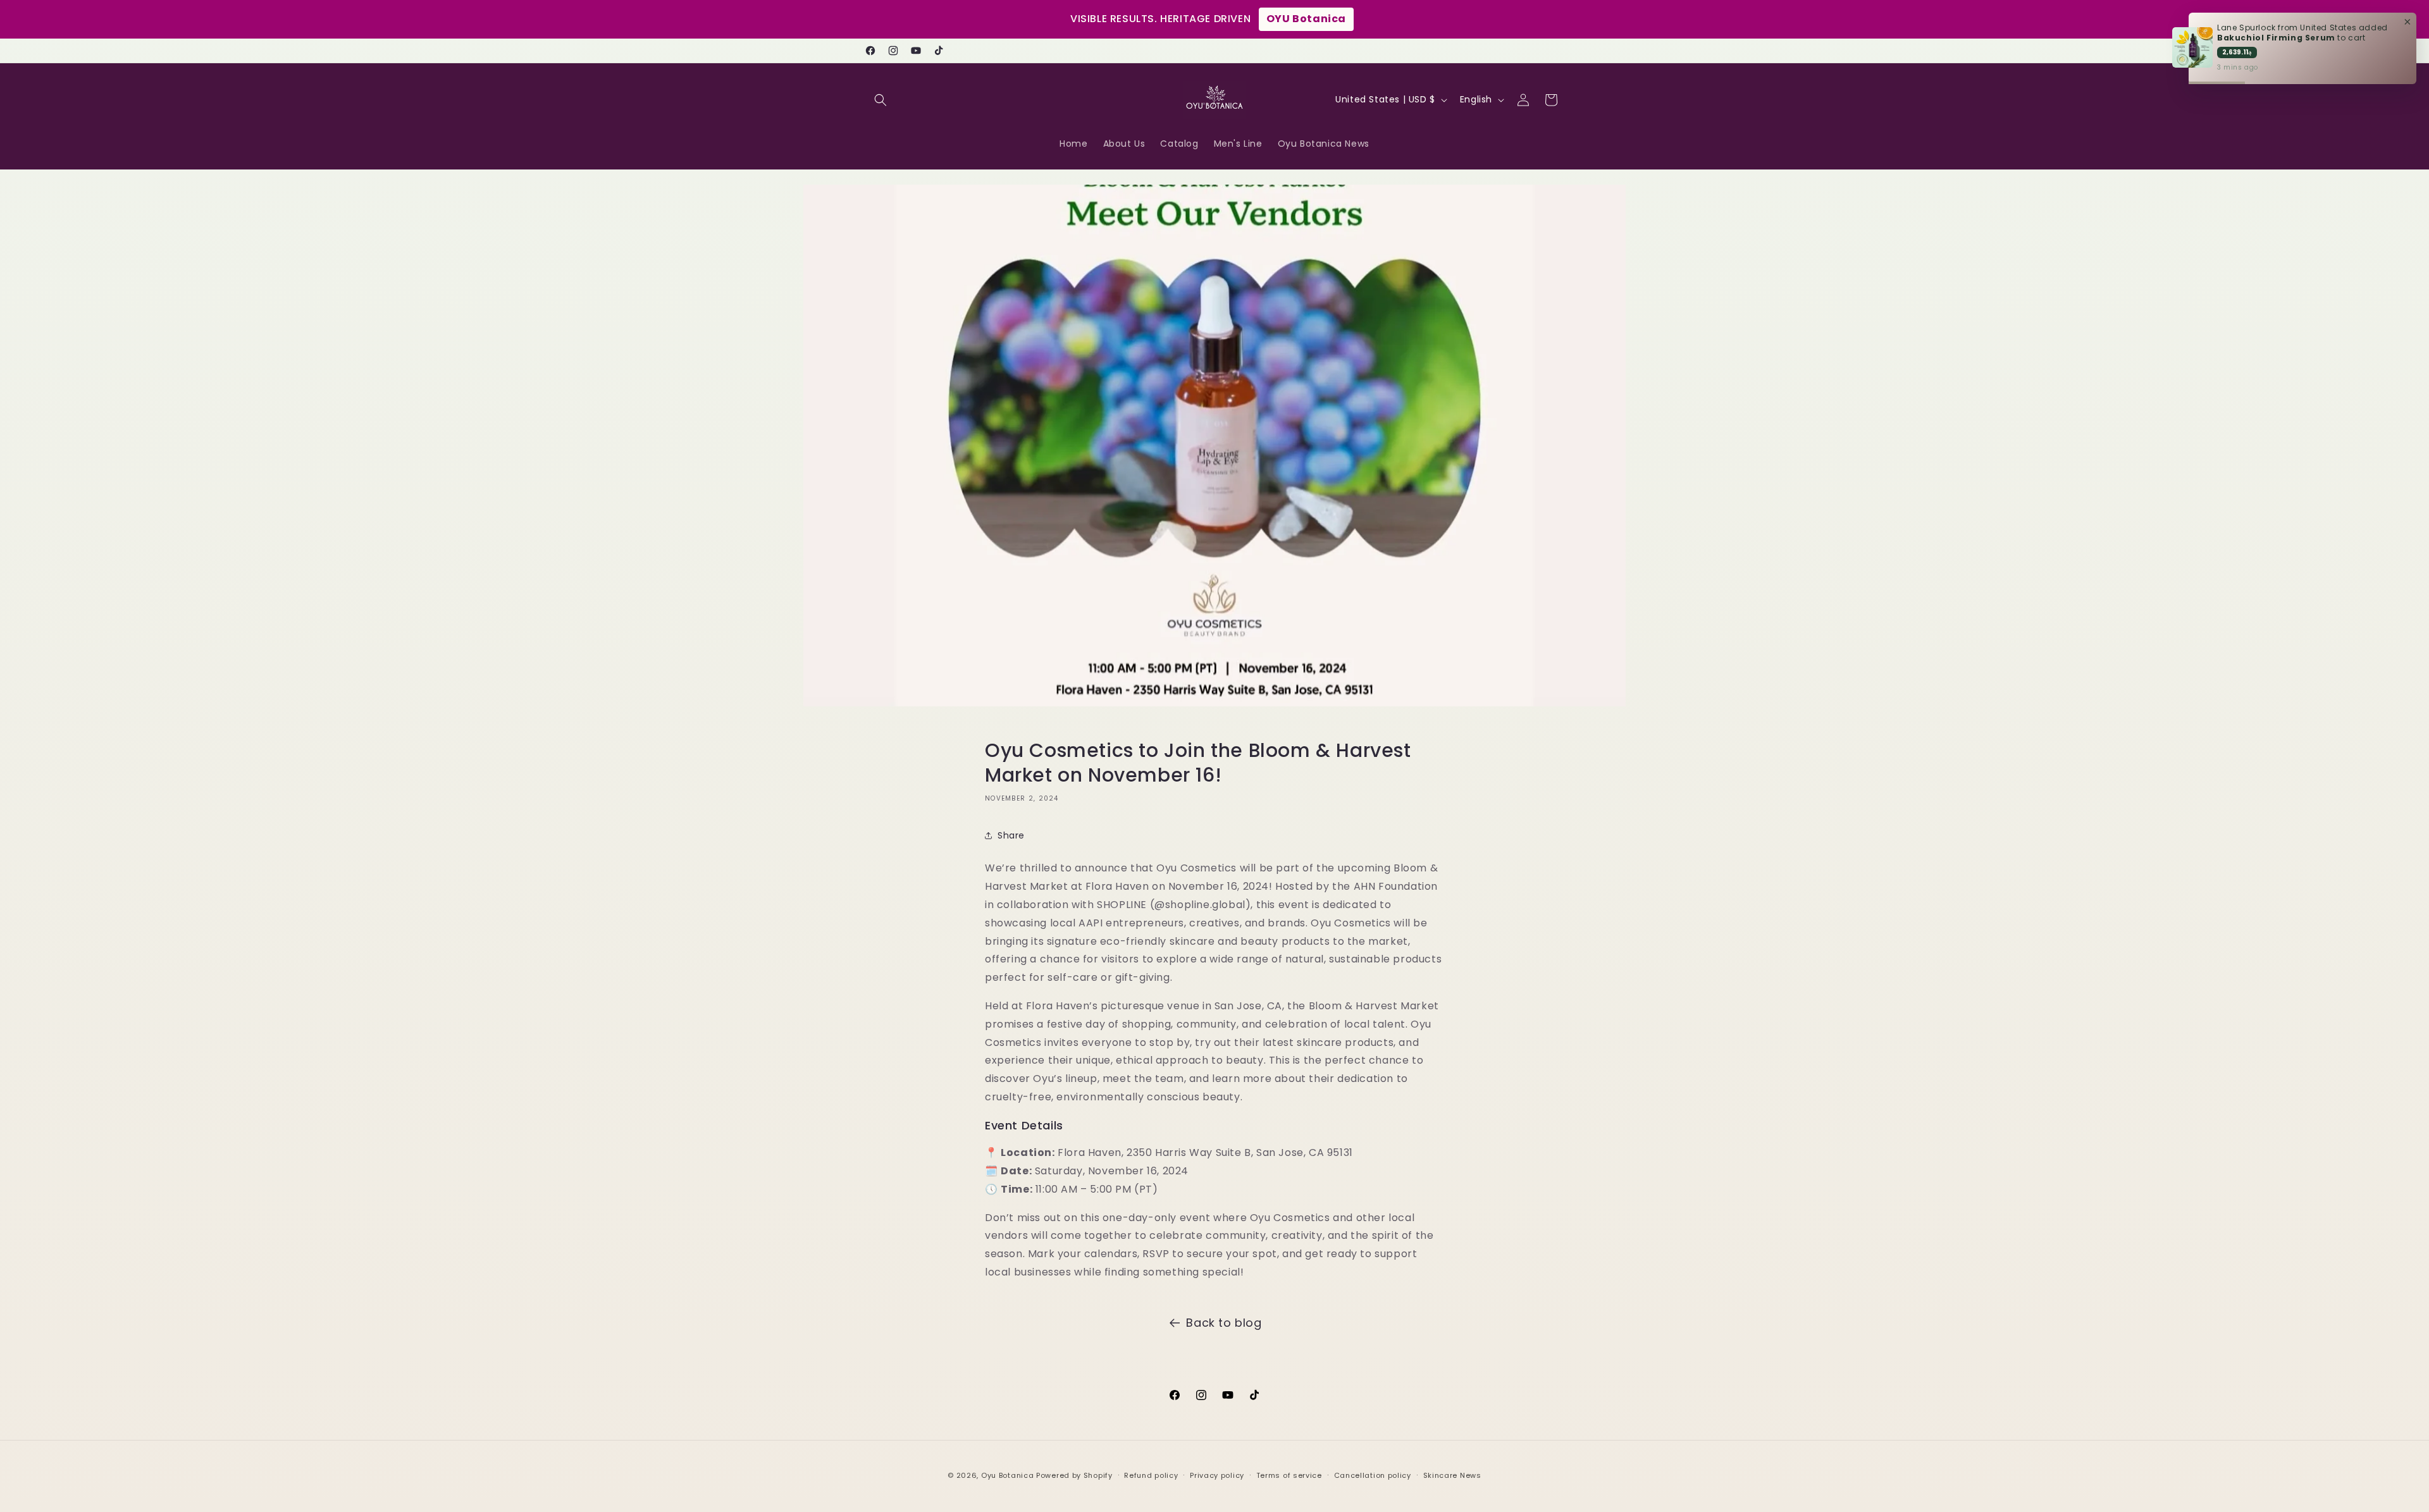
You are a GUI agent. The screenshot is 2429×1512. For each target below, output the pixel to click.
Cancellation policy (1373, 1475)
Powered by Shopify (1074, 1475)
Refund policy (1151, 1475)
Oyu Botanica (1007, 1475)
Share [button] (1011, 835)
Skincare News (1452, 1475)
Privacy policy (1217, 1475)
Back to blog (1224, 1323)
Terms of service (1289, 1475)
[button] (881, 100)
